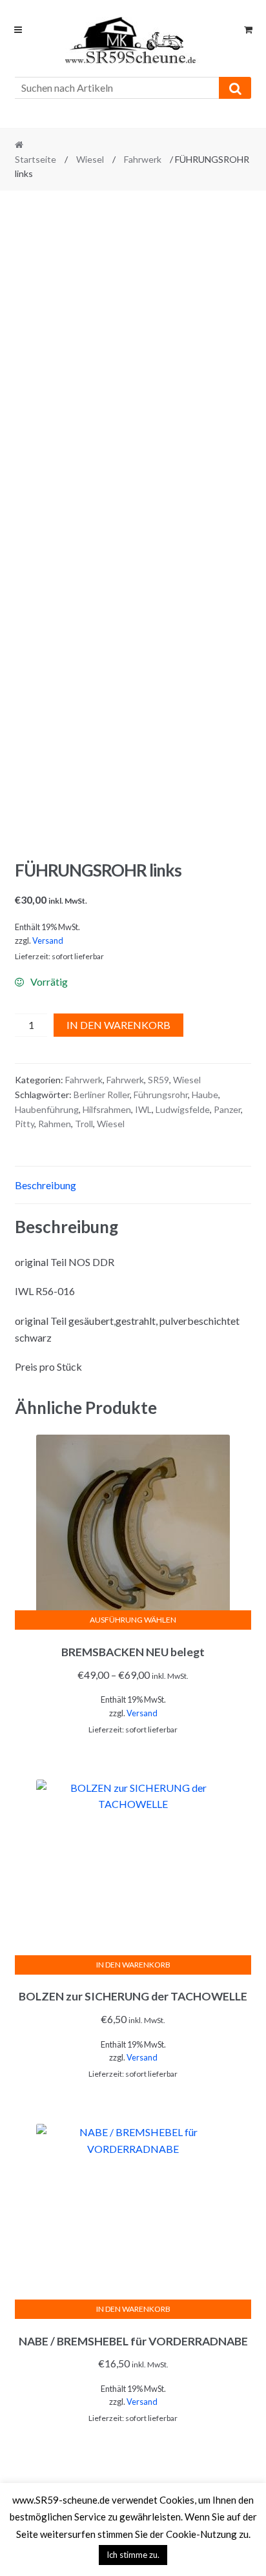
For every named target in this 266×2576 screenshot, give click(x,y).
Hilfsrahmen (107, 1109)
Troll (84, 1124)
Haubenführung (47, 1109)
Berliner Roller (102, 1095)
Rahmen (55, 1124)
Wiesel (90, 159)
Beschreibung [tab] (46, 1185)
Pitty (25, 1124)
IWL (143, 1109)
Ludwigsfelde (183, 1109)
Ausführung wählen (133, 1620)
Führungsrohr (161, 1095)
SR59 (159, 1080)
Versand (48, 940)
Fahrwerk (143, 159)
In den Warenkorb (118, 1025)
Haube (205, 1095)
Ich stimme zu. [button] (133, 2555)
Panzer (227, 1109)
